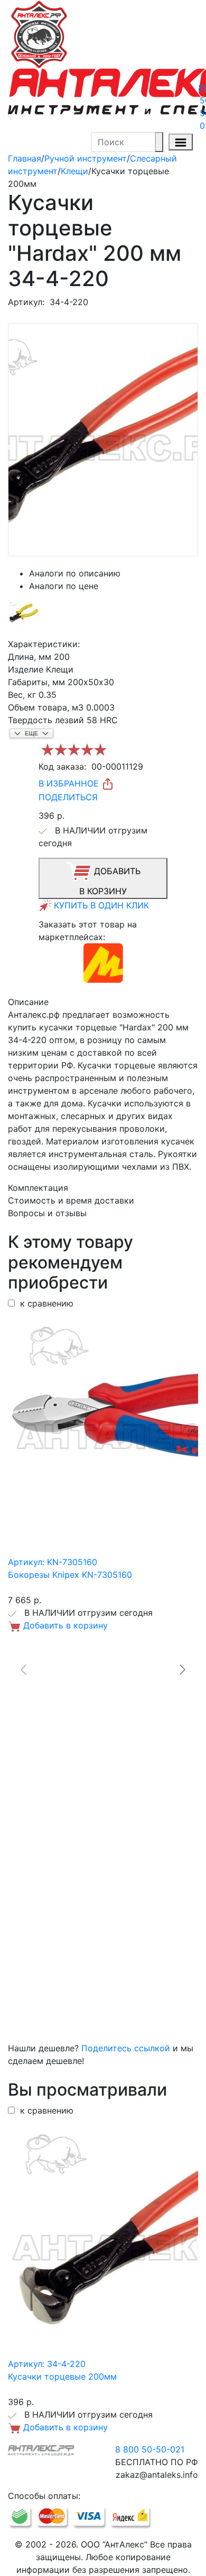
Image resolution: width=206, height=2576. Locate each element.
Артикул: (26, 302)
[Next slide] (182, 1670)
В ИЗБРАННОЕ (70, 783)
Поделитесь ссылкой (126, 2048)
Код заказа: (62, 766)
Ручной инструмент (86, 158)
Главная (25, 158)
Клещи (74, 171)
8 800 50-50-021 (150, 2449)
